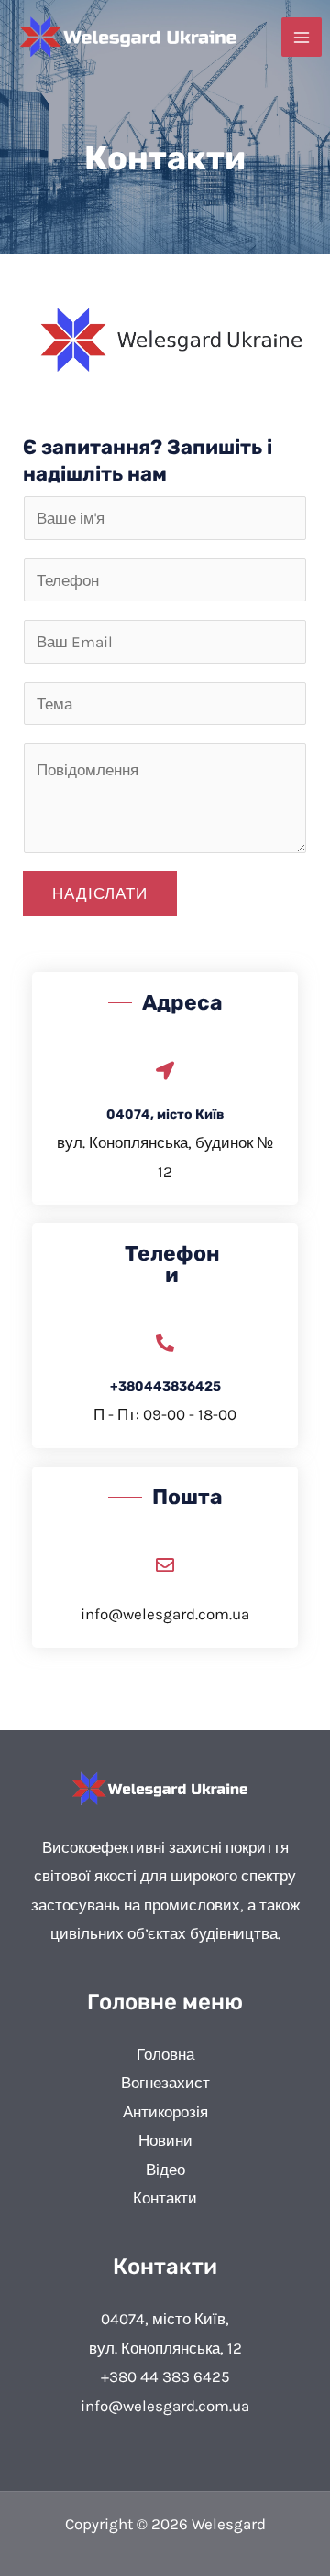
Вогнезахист (165, 2083)
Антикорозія (165, 2112)
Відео (165, 2170)
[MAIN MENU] (302, 38)
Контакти (165, 2198)
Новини (165, 2140)
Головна (165, 2054)
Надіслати (100, 893)
